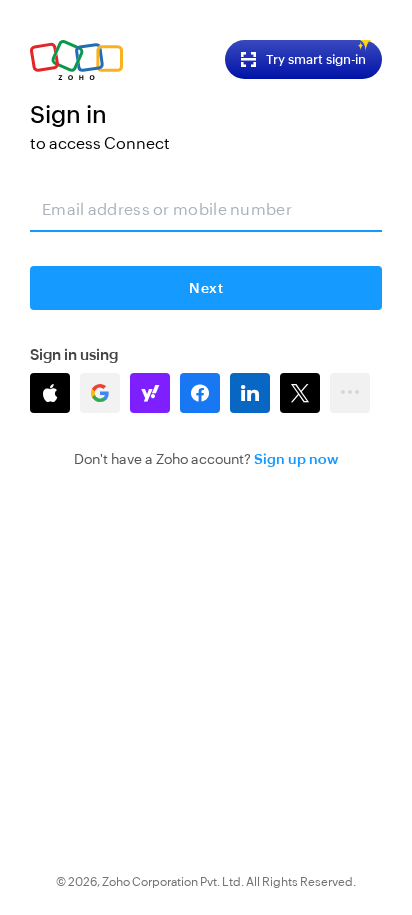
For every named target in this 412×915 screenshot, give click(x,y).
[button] (50, 393)
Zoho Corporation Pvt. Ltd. (173, 882)
